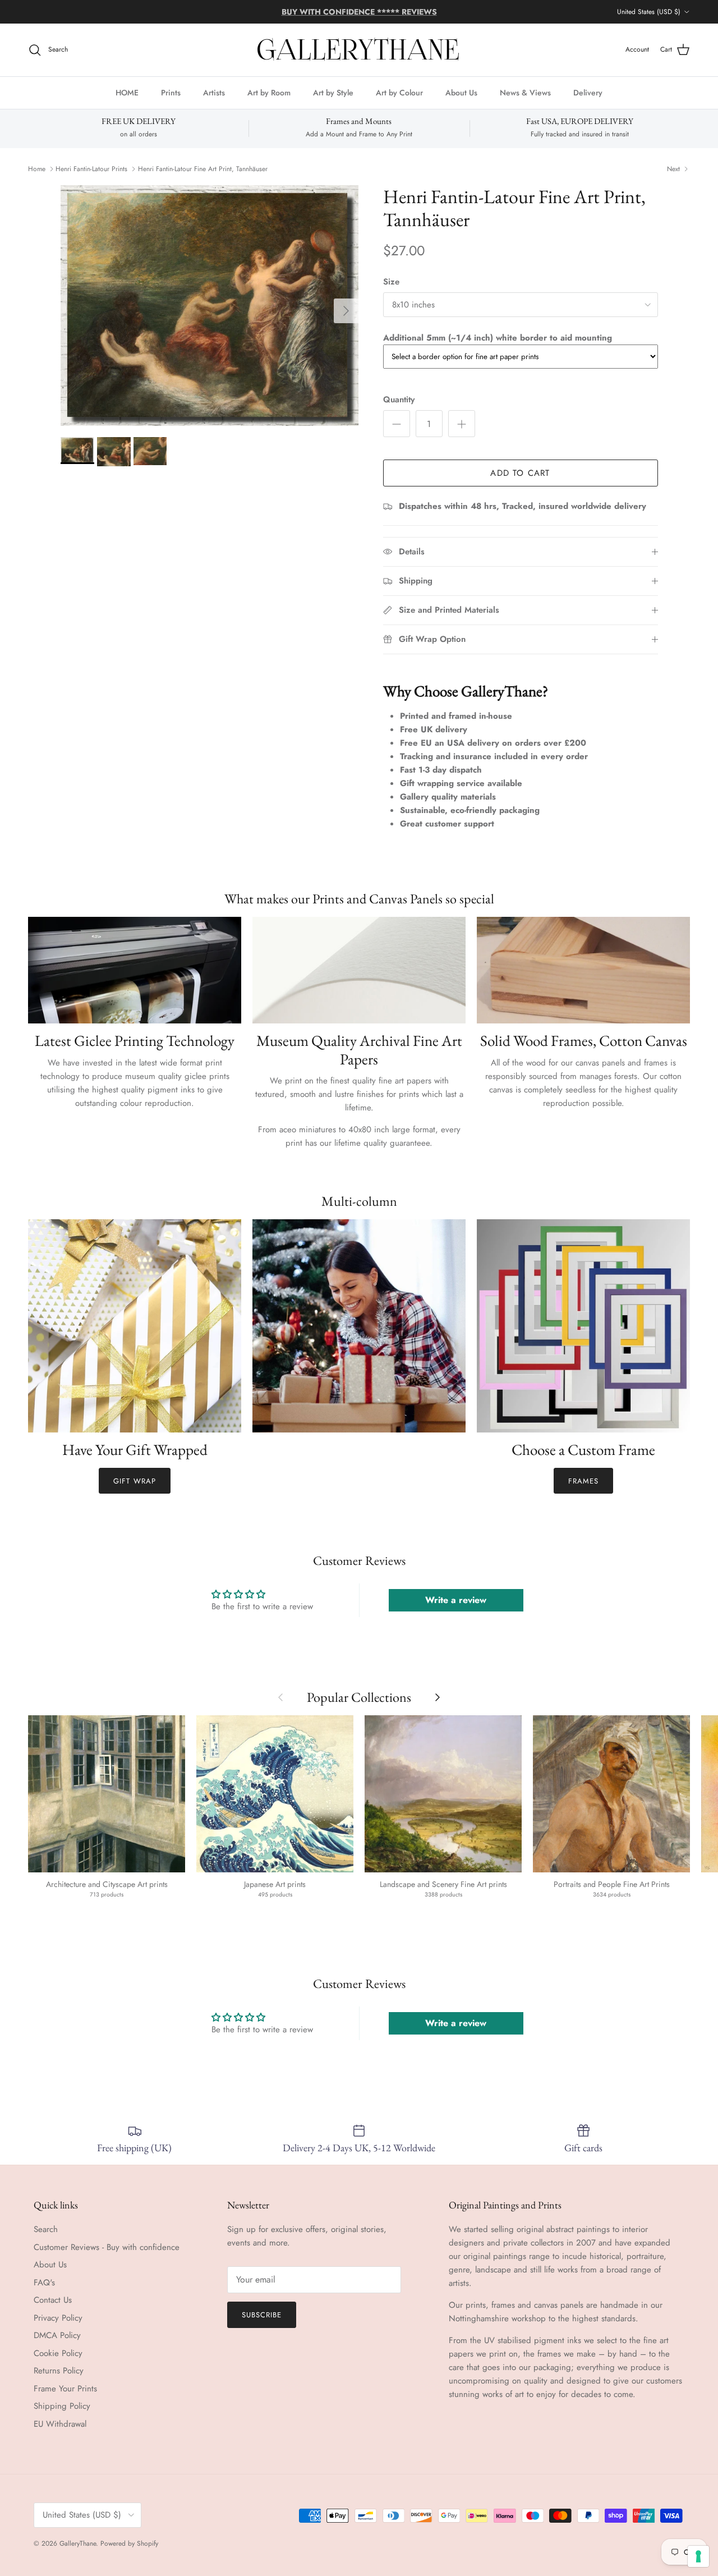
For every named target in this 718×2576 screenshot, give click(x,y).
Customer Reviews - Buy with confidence (107, 2247)
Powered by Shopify (129, 2543)
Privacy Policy (58, 2318)
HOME (127, 92)
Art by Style (333, 92)
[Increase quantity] (462, 424)
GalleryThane (78, 2543)
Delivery (588, 92)
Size (391, 282)
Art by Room (269, 92)
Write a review (456, 1600)
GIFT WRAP (134, 1481)
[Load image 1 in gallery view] (210, 306)
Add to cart (520, 473)
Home (37, 169)
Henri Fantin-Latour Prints (91, 169)
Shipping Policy (62, 2406)
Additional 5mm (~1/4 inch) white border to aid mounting (498, 338)
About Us (461, 92)
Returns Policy (59, 2371)
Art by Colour (399, 92)
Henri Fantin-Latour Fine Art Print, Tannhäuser (203, 169)
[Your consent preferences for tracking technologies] (698, 2556)
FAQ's (44, 2283)
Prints (171, 92)
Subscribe (262, 2315)
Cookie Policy (58, 2353)
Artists (214, 92)
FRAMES (583, 1481)
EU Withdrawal (60, 2424)
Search (46, 2229)
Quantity (399, 400)
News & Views (525, 92)
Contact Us (53, 2300)
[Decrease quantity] (397, 424)
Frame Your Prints (65, 2389)
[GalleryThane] (359, 50)
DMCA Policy (57, 2335)
